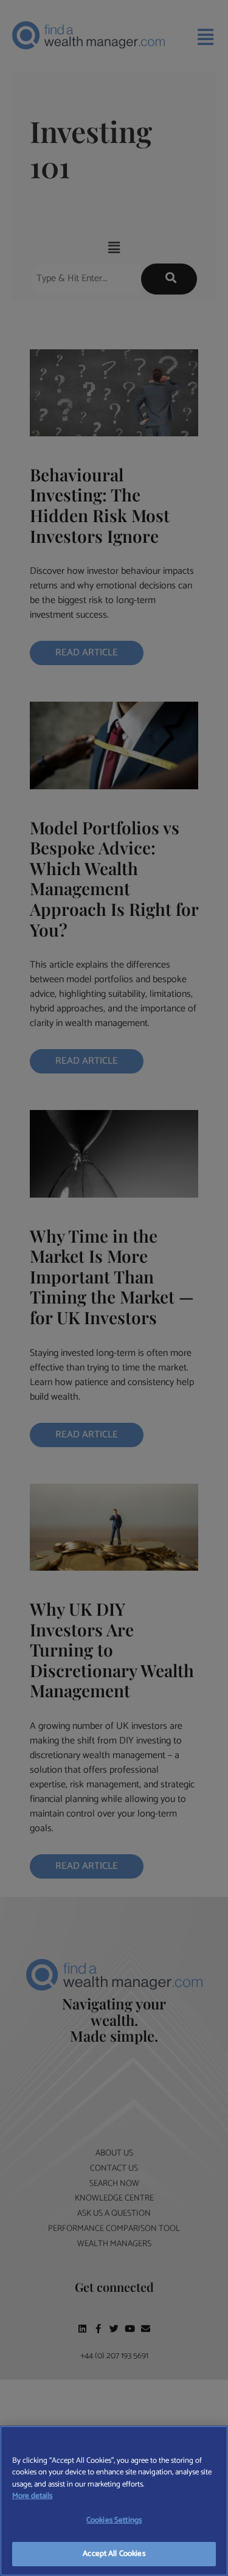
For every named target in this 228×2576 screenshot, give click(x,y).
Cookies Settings (114, 2520)
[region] (114, 2501)
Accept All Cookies (114, 2554)
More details (32, 2496)
